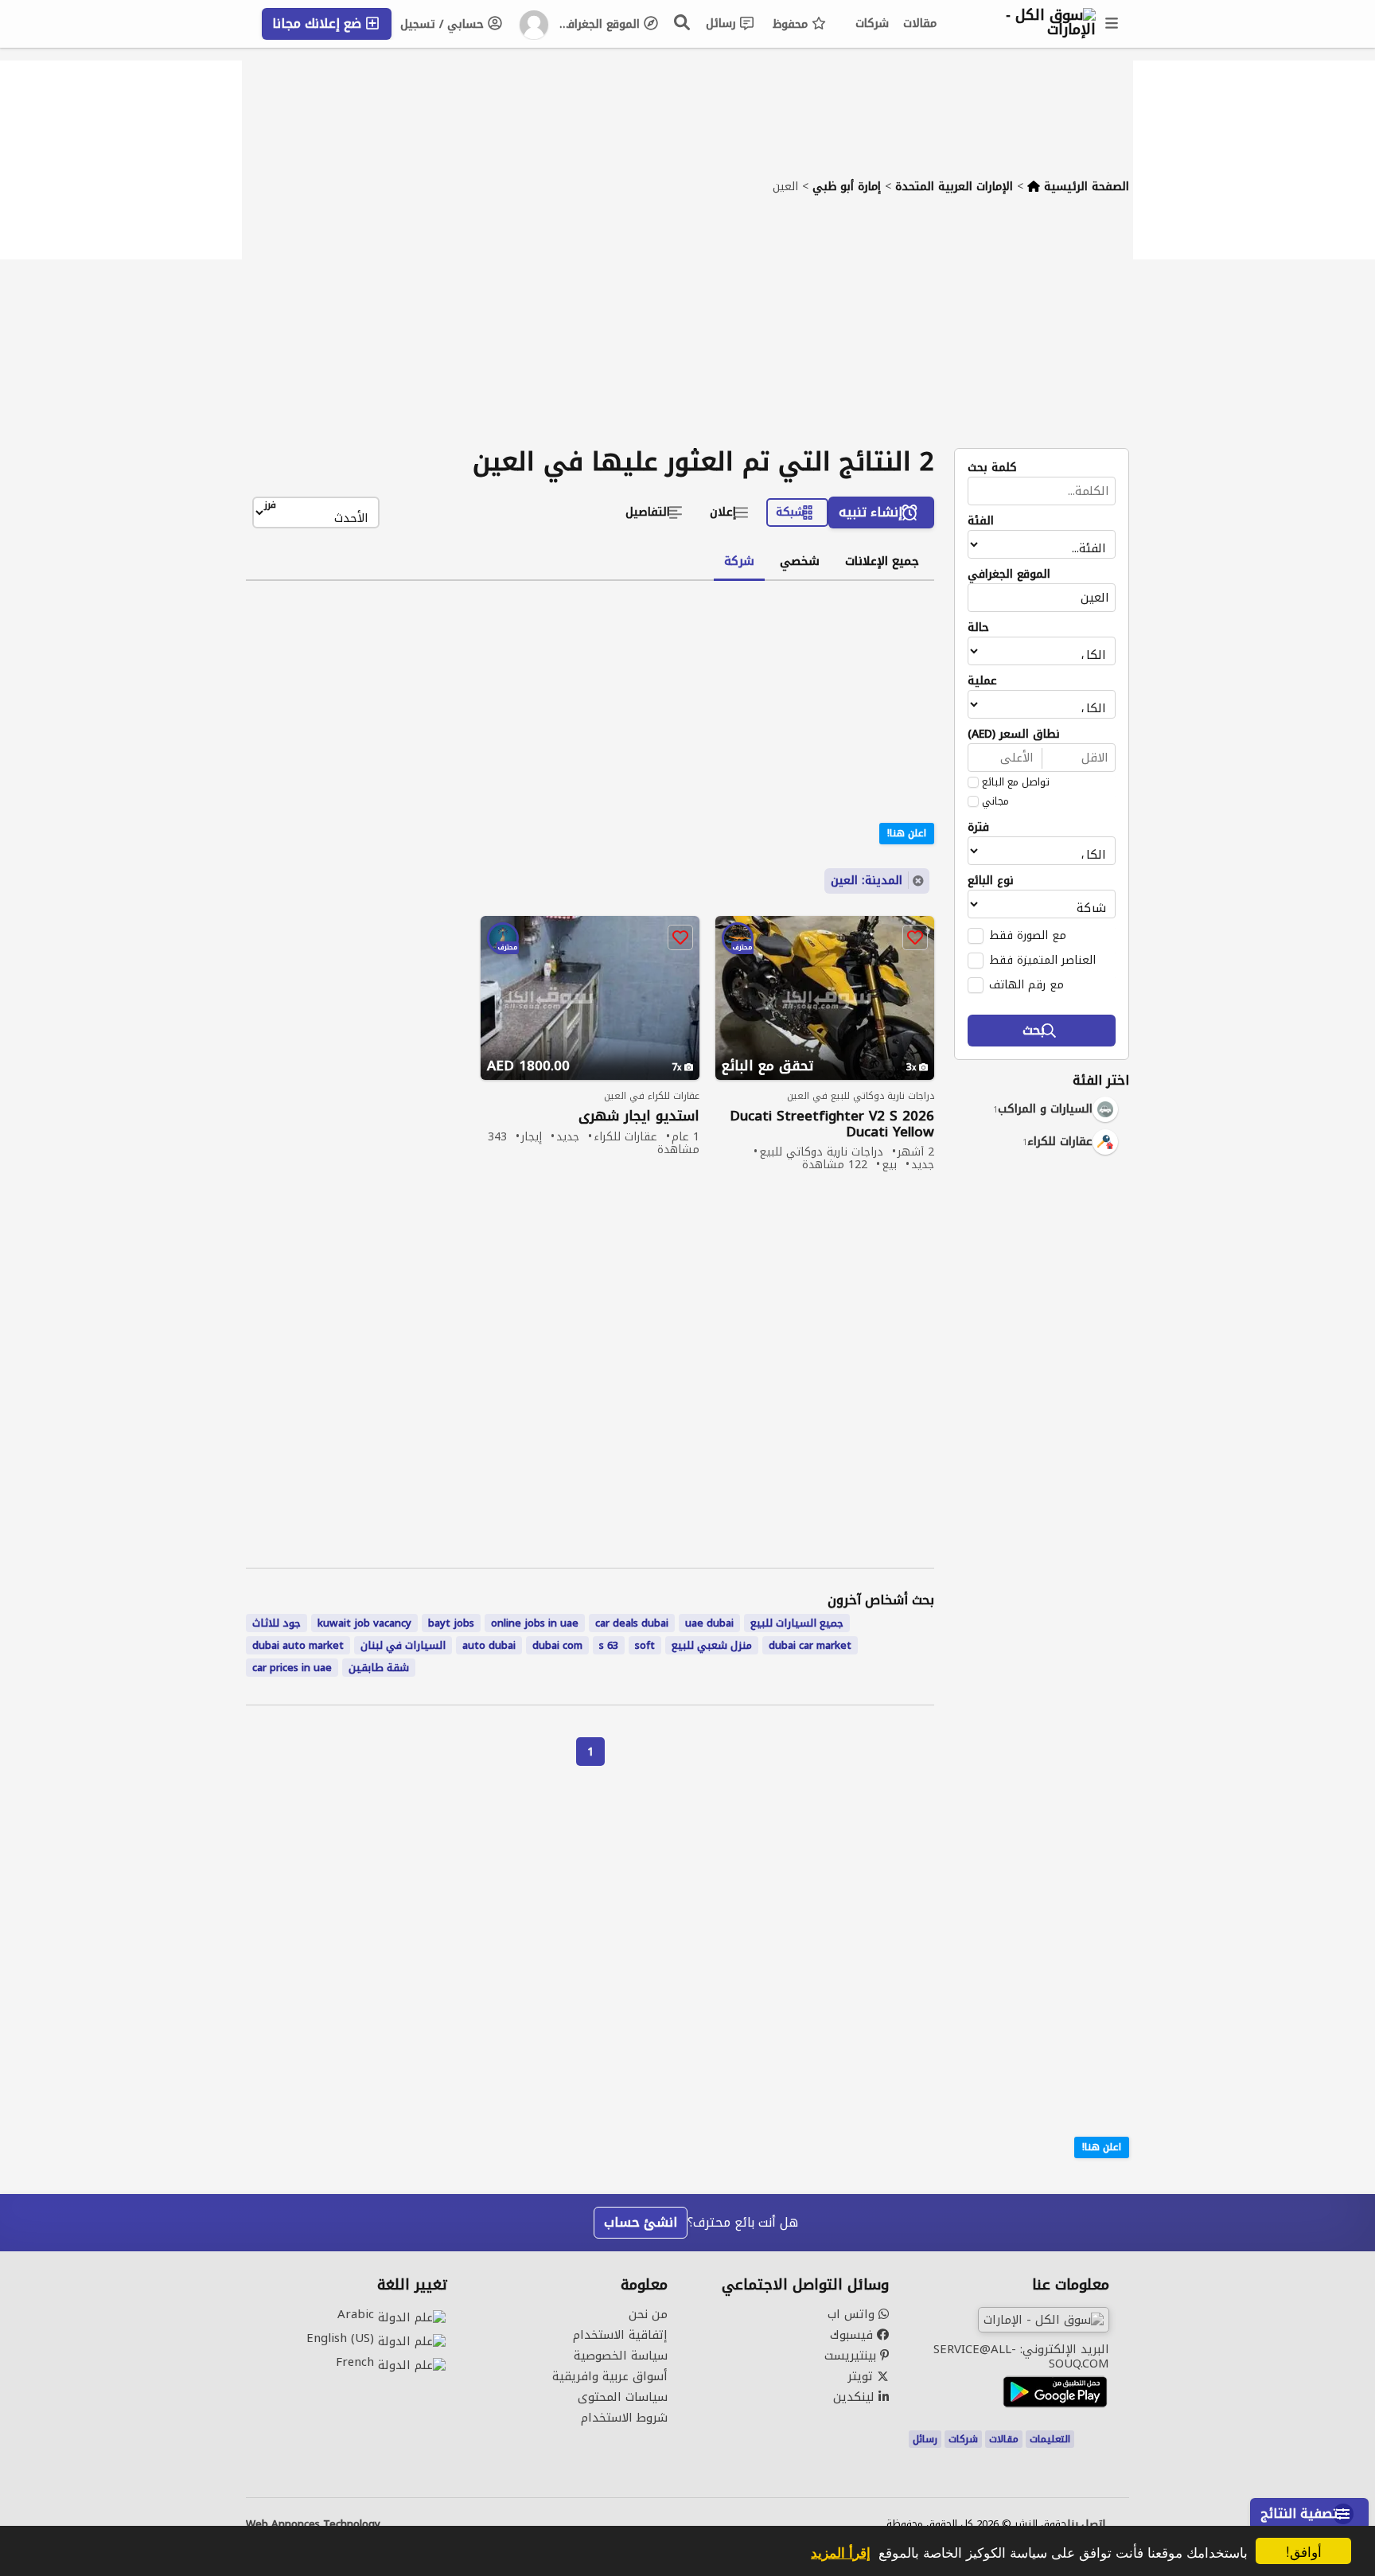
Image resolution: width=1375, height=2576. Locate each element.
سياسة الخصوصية (621, 2356)
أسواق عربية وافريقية (610, 2376)
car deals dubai (632, 1623)
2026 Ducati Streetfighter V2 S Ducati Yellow (832, 1124)
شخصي (800, 561)
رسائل (723, 23)
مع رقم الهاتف (1026, 984)
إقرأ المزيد (841, 2552)
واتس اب (853, 2314)
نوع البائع (991, 881)
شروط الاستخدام (624, 2418)
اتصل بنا (1086, 2524)
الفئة (981, 521)
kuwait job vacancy (364, 1623)
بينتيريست (852, 2356)
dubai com (557, 1645)
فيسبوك (853, 2335)
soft (645, 1645)
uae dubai (709, 1623)
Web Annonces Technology (313, 2524)
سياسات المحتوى (623, 2397)
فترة (978, 828)
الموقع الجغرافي (600, 24)
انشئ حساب (641, 2222)
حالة (978, 628)
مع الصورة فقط (1028, 935)
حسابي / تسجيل (444, 24)
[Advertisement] (687, 329)
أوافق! (1304, 2551)
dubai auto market (298, 1645)
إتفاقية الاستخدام (620, 2335)
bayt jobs (451, 1623)
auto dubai (489, 1645)
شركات (872, 23)
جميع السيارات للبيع (797, 1623)
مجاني (995, 801)
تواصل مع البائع (1016, 782)
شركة (739, 561)
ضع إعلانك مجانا (319, 23)
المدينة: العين (867, 881)
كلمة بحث (992, 468)
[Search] (683, 22)
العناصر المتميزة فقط (1042, 960)
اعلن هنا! (1102, 2147)
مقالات (920, 23)
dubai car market (810, 1645)
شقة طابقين (379, 1668)
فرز (270, 506)
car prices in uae (292, 1668)
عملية (982, 681)
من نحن (648, 2314)
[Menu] (1112, 24)
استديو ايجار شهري (639, 1116)
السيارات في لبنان (403, 1645)
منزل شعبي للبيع (712, 1645)
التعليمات (1050, 2439)
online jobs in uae (535, 1623)
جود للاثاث (277, 1623)
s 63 (609, 1645)
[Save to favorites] (915, 937)
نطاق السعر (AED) (1014, 735)
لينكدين (856, 2397)
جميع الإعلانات (882, 561)
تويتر (862, 2376)
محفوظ (792, 24)
